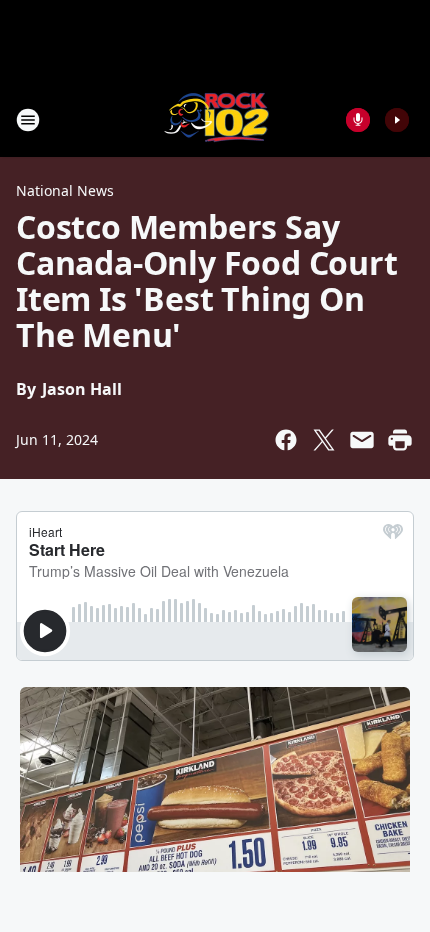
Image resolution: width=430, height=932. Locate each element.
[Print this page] (400, 440)
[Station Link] (215, 119)
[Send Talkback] (358, 120)
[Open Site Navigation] (28, 120)
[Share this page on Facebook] (286, 440)
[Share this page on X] (324, 440)
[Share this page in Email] (362, 440)
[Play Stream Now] (397, 120)
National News (65, 190)
